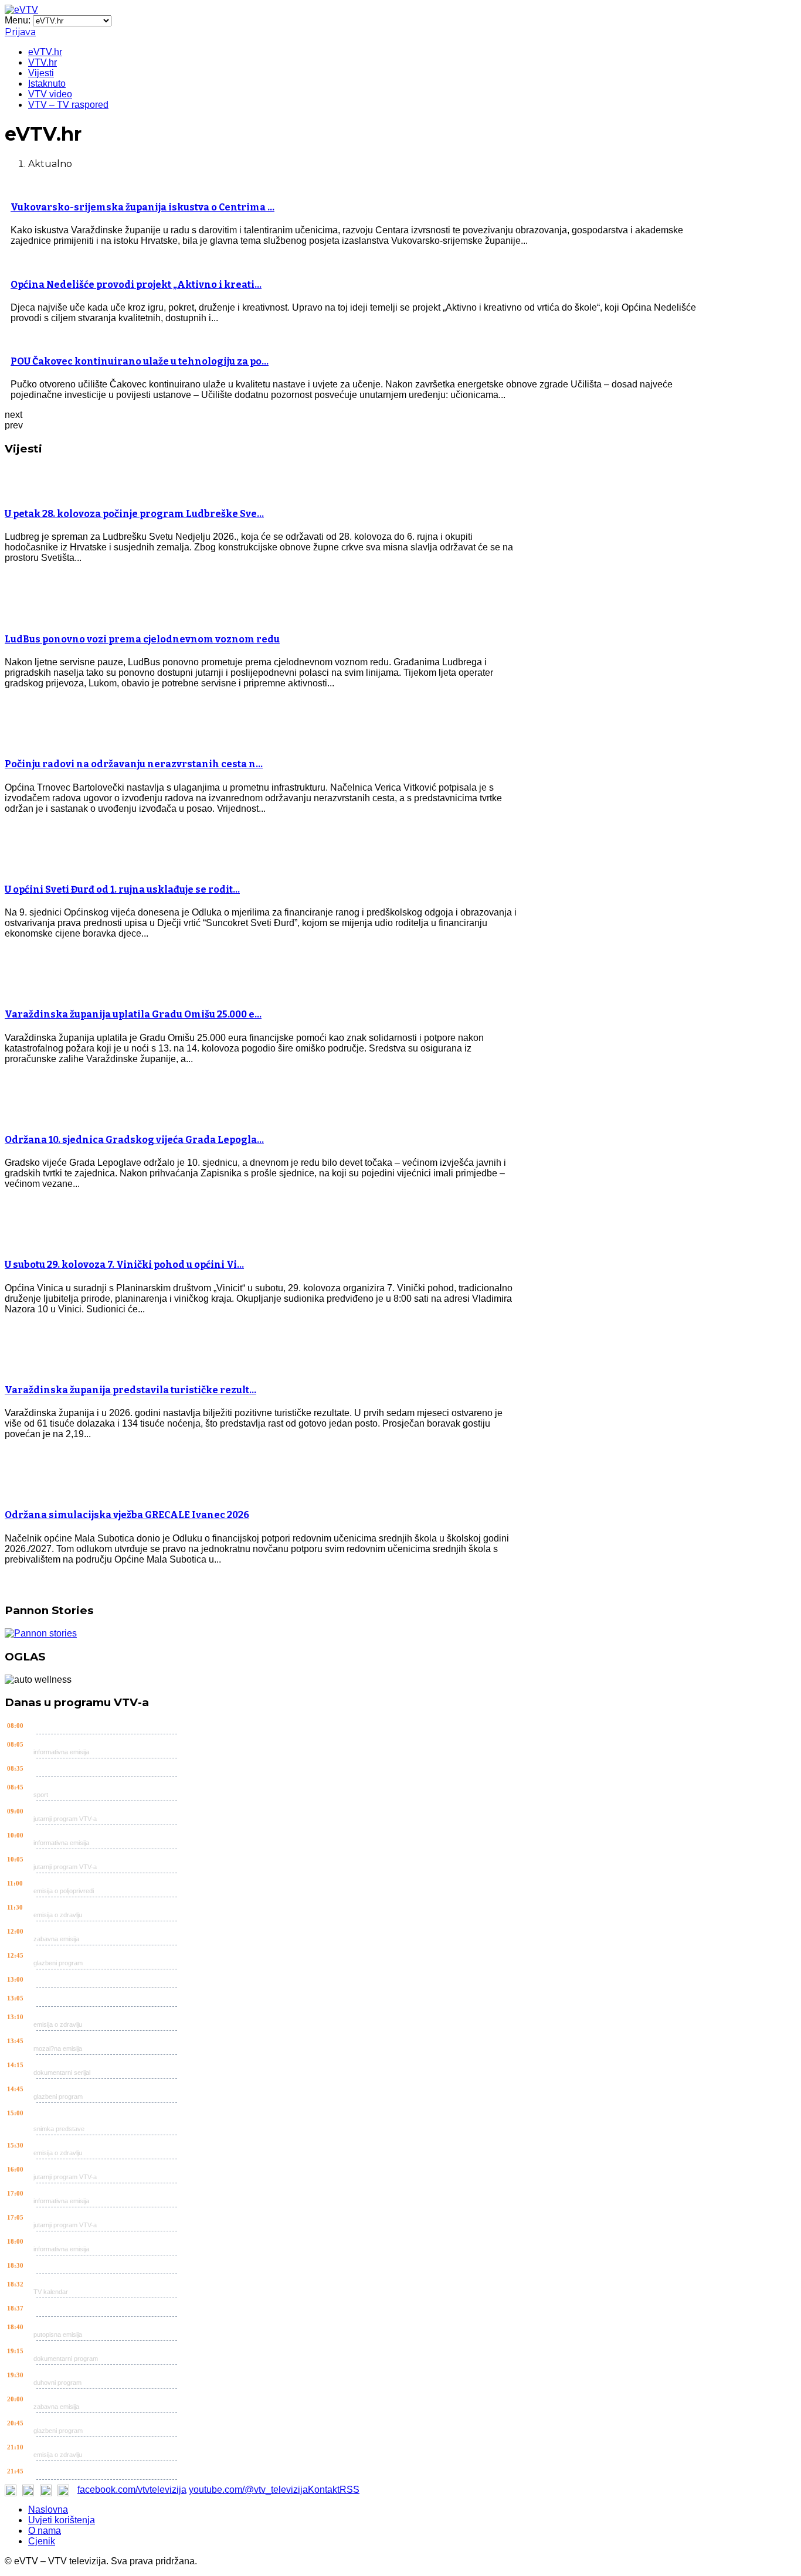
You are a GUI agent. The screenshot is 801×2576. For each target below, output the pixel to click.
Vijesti (41, 73)
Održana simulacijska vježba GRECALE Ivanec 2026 (127, 1515)
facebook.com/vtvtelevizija (132, 2490)
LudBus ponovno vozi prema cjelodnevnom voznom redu (142, 639)
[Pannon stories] (41, 1633)
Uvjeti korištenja (62, 2520)
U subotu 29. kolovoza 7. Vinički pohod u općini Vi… (124, 1265)
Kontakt (324, 2490)
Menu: (19, 20)
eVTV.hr (45, 52)
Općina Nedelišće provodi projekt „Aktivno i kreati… (136, 285)
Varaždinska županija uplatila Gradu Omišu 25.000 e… (133, 1014)
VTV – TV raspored (68, 105)
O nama (45, 2531)
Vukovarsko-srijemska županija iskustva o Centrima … (142, 207)
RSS (349, 2490)
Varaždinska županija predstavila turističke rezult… (130, 1390)
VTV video (50, 94)
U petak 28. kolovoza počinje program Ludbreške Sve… (134, 514)
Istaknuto (47, 84)
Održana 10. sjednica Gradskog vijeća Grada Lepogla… (134, 1140)
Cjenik (42, 2541)
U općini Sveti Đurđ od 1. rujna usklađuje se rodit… (122, 889)
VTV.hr (43, 62)
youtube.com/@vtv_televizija (248, 2490)
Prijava (20, 32)
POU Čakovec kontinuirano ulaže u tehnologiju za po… (140, 361)
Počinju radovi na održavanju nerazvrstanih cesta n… (134, 764)
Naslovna (48, 2509)
